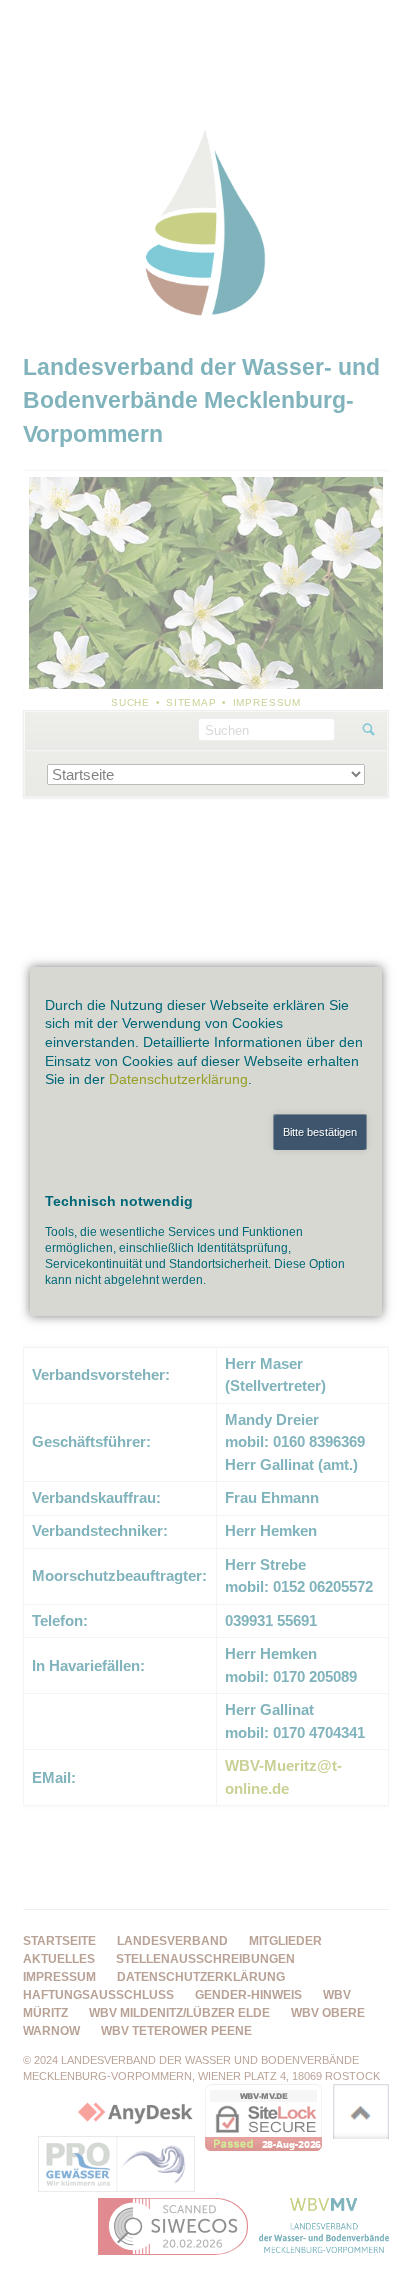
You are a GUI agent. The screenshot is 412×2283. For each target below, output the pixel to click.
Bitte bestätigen (320, 1132)
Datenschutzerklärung (178, 1079)
